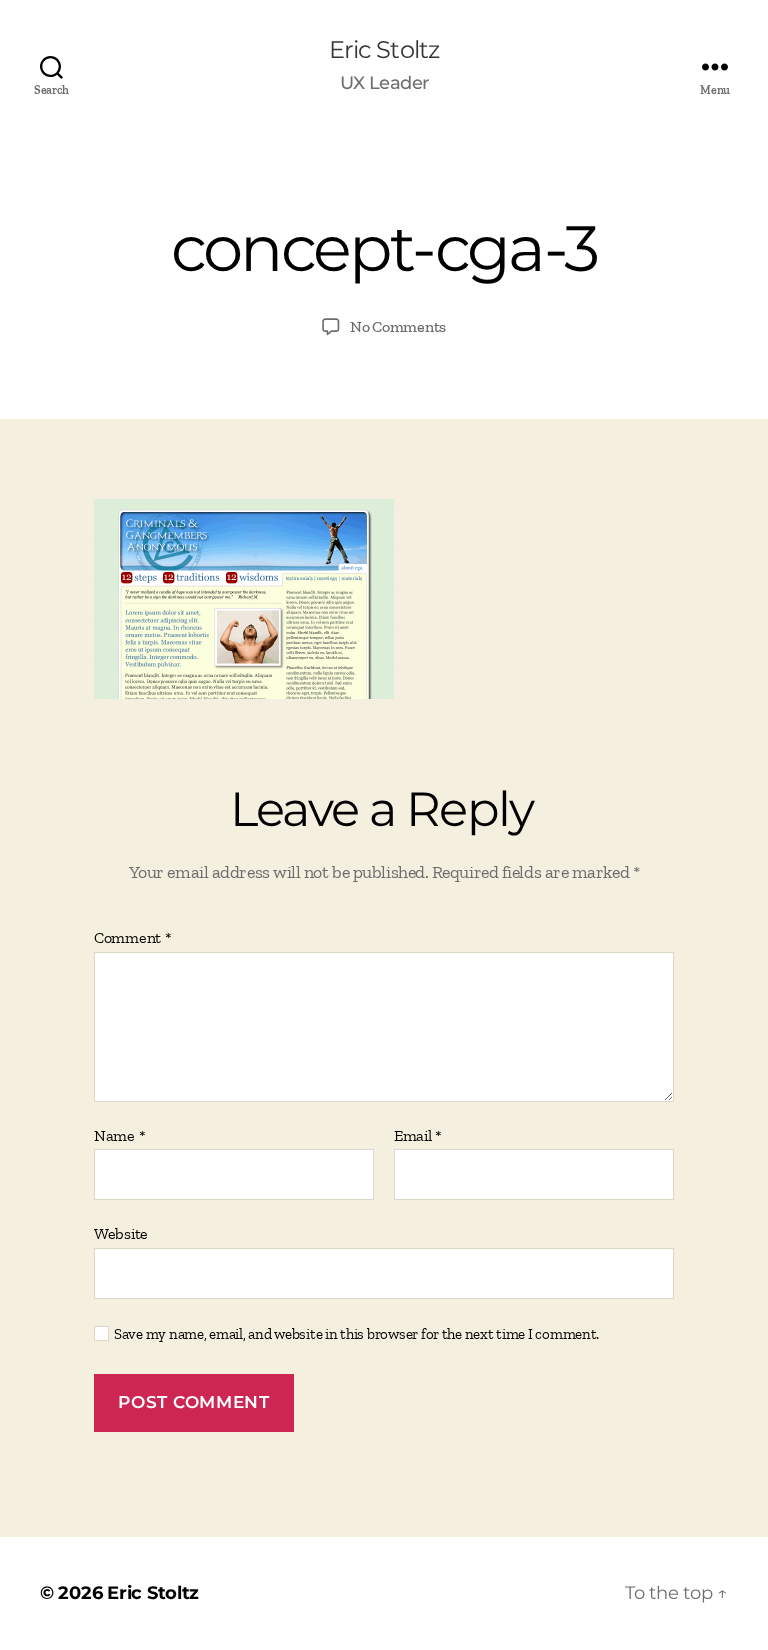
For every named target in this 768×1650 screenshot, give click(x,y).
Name (119, 1136)
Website (121, 1233)
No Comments (398, 326)
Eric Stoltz (383, 50)
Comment (133, 938)
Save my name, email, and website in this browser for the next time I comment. (356, 1334)
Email (418, 1136)
